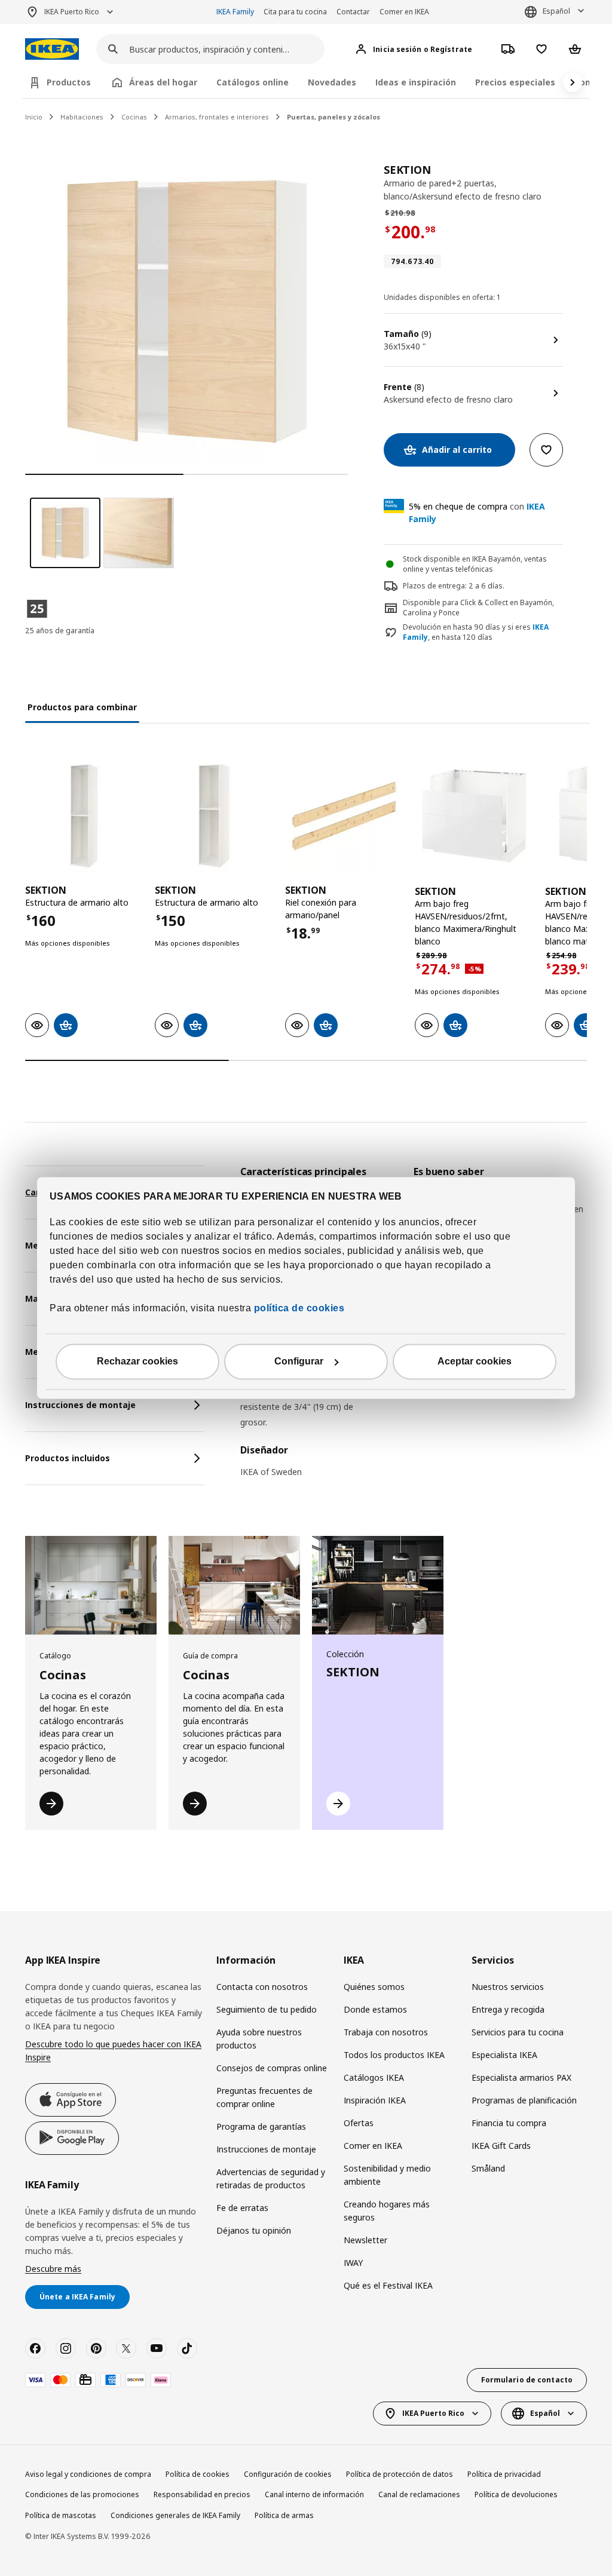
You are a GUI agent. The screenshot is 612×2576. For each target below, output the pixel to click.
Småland (488, 2168)
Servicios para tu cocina (518, 2032)
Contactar (353, 12)
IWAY (353, 2263)
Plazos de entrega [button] (434, 586)
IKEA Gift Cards (501, 2146)
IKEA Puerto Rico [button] (72, 12)
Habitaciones (82, 117)
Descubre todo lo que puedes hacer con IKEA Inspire (113, 2051)
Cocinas (134, 117)
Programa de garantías (261, 2126)
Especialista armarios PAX (521, 2077)
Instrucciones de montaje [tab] (80, 1405)
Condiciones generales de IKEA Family (175, 2515)
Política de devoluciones (516, 2494)
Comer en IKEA (404, 12)
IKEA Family (235, 12)
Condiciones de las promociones (82, 2494)
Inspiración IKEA (375, 2100)
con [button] (477, 513)
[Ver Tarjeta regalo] (85, 2380)
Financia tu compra (509, 2123)
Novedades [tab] (332, 82)
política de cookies (298, 1309)
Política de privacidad (504, 2474)
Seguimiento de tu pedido (267, 2009)
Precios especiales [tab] (515, 82)
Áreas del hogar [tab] (163, 82)
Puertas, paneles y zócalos (333, 117)
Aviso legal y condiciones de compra (88, 2474)
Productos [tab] (69, 82)
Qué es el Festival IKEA (388, 2285)
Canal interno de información (314, 2494)
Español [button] (556, 11)
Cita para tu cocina (295, 12)
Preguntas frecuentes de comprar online (264, 2097)
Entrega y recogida (508, 2009)
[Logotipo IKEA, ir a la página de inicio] (52, 49)
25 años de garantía (60, 631)
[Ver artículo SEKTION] (84, 816)
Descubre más (53, 2269)
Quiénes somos (374, 1987)
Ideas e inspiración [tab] (416, 82)
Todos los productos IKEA (394, 2055)
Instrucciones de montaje (266, 2149)
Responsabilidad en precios (202, 2494)
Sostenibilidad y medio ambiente (387, 2175)
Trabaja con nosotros (386, 2032)
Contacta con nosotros (262, 1987)
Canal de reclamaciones (419, 2494)
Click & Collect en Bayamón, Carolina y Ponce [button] (478, 608)
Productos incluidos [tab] (68, 1458)
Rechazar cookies (137, 1362)
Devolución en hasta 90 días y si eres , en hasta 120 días (476, 632)
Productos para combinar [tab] (82, 707)
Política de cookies (198, 2474)
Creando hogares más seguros (387, 2211)
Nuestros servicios (508, 1987)
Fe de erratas (242, 2208)
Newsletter (365, 2240)
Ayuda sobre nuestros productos (259, 2039)
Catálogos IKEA (374, 2077)
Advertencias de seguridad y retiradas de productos (271, 2178)
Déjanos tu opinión (254, 2230)
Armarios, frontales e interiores (217, 117)
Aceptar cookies (475, 1362)
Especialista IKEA (504, 2055)
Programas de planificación (524, 2100)
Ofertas (359, 2123)
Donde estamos (375, 2009)
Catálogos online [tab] (253, 82)
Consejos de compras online (272, 2068)
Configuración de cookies (288, 2474)
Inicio (34, 117)
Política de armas (284, 2515)
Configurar (299, 1362)
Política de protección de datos (400, 2474)
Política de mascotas (61, 2515)
